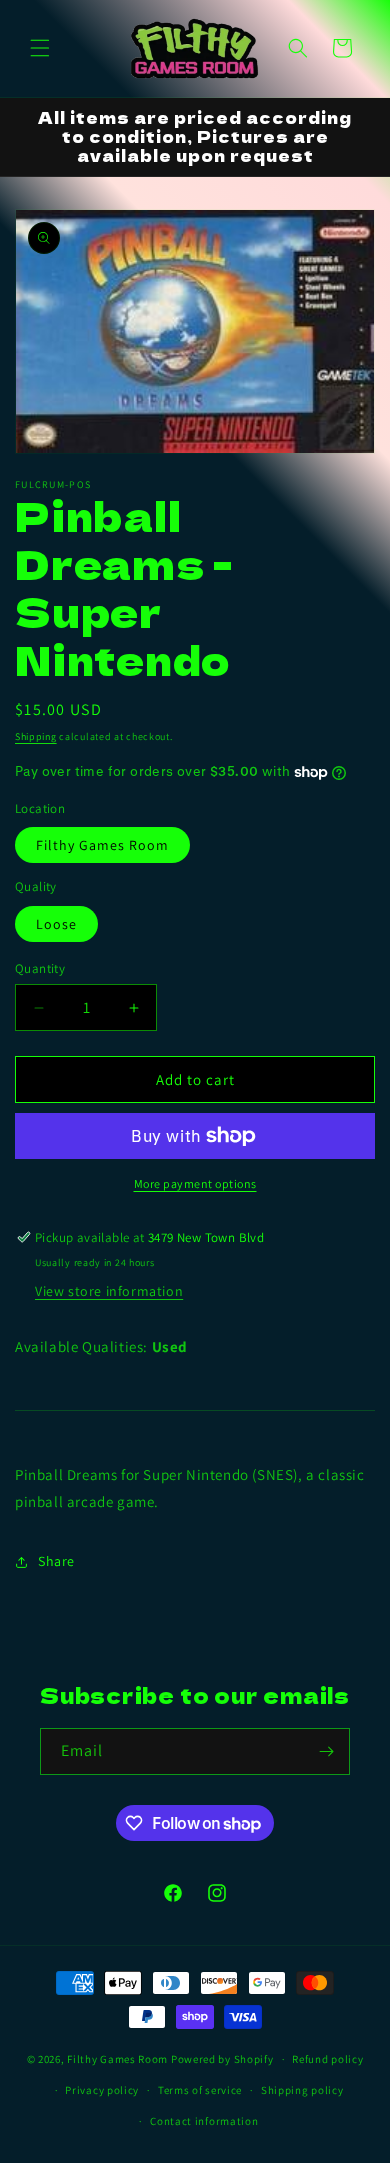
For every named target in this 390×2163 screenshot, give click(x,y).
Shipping (36, 736)
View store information (109, 1291)
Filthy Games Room (102, 845)
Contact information (204, 2121)
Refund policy (327, 2059)
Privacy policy (102, 2090)
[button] (40, 48)
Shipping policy (302, 2090)
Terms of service (200, 2090)
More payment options (195, 1183)
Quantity (40, 968)
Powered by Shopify (222, 2059)
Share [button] (56, 1561)
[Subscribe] (327, 1751)
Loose (56, 924)
